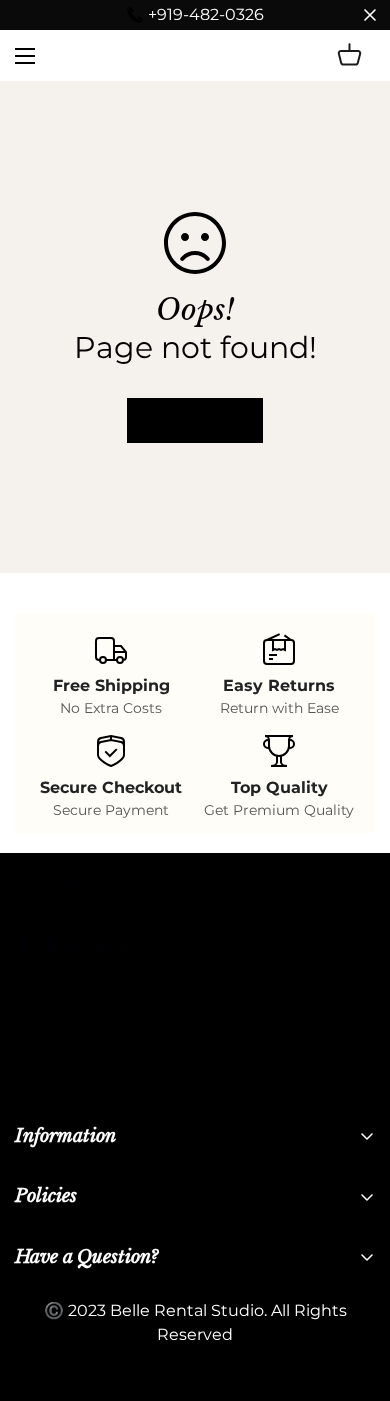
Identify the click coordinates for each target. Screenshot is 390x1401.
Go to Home (195, 420)
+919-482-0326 (206, 14)
